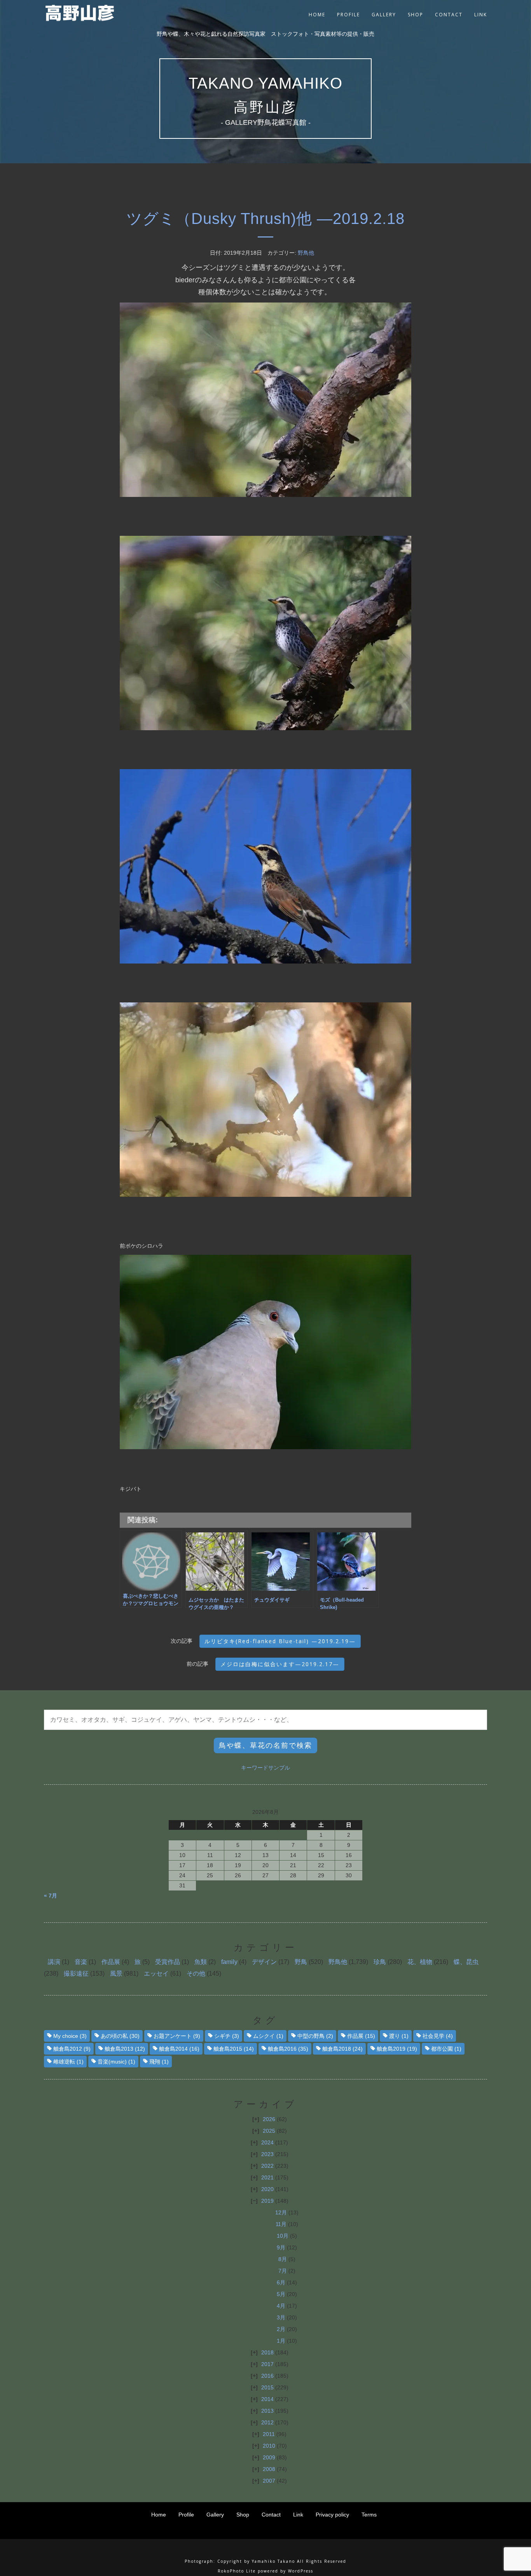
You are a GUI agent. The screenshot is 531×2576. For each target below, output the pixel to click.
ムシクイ (268, 2036)
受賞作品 (168, 1962)
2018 (267, 2352)
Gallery (384, 15)
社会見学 (438, 2036)
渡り (399, 2036)
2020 (267, 2189)
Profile (348, 15)
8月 (283, 2259)
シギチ (227, 2036)
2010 (269, 2446)
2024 (267, 2142)
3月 (281, 2317)
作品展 (111, 1962)
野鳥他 (306, 253)
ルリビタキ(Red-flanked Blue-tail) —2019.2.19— (280, 1641)
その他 (196, 1974)
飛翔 (159, 2062)
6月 (281, 2282)
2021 (267, 2177)
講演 (54, 1962)
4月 (281, 2306)
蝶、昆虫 (466, 1962)
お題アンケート (177, 2036)
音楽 (81, 1962)
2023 (267, 2154)
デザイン (264, 1962)
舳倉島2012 (72, 2049)
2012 (267, 2422)
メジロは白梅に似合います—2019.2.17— (280, 1664)
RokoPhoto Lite (237, 2571)
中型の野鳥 (315, 2036)
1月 (281, 2341)
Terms (369, 2515)
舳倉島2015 (234, 2049)
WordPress (301, 2571)
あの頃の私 (120, 2036)
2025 (269, 2131)
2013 (267, 2411)
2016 (267, 2376)
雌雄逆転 (68, 2062)
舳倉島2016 (288, 2049)
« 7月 (51, 1896)
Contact (449, 15)
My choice (70, 2036)
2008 (269, 2469)
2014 (267, 2399)
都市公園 (446, 2049)
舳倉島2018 (342, 2049)
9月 (281, 2247)
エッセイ (156, 1974)
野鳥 (301, 1962)
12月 (281, 2212)
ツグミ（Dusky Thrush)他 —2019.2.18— (265, 227)
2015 (267, 2387)
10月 (283, 2236)
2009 (269, 2457)
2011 (269, 2434)
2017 (267, 2364)
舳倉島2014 (179, 2049)
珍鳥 (380, 1962)
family (229, 1962)
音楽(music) (116, 2062)
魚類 (201, 1962)
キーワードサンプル (265, 1768)
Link (481, 15)
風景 (116, 1974)
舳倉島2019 (397, 2049)
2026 (269, 2119)
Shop (416, 15)
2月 (281, 2329)
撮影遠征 (76, 1974)
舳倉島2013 (125, 2049)
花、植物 (420, 1962)
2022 (267, 2166)
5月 (281, 2294)
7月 (283, 2271)
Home (317, 15)
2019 (267, 2201)
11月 (281, 2224)
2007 (269, 2481)
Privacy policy (332, 2515)
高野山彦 (265, 107)
